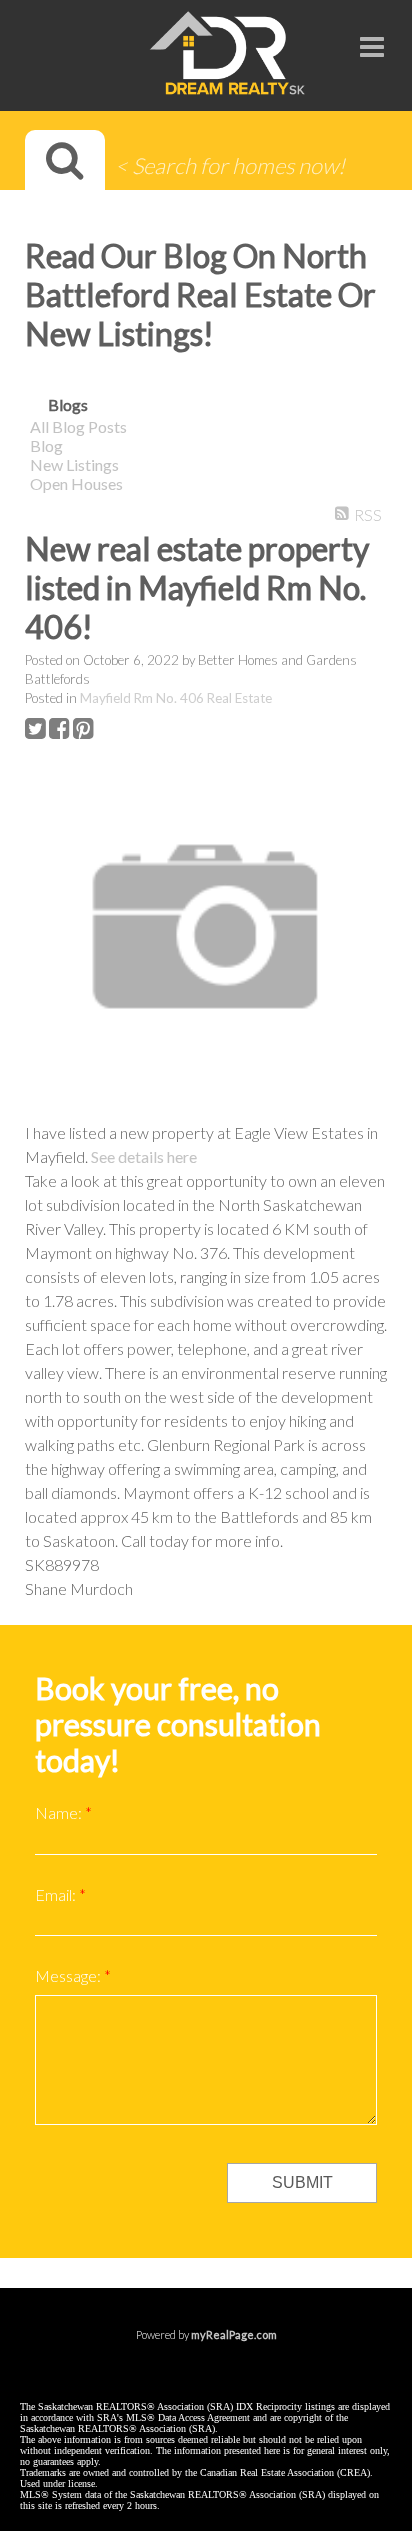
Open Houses (76, 483)
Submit (302, 2182)
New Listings (74, 464)
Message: (69, 1975)
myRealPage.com (234, 2334)
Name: (60, 1812)
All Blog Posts (78, 426)
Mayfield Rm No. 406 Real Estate (176, 698)
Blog (46, 445)
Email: (57, 1894)
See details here (144, 1156)
